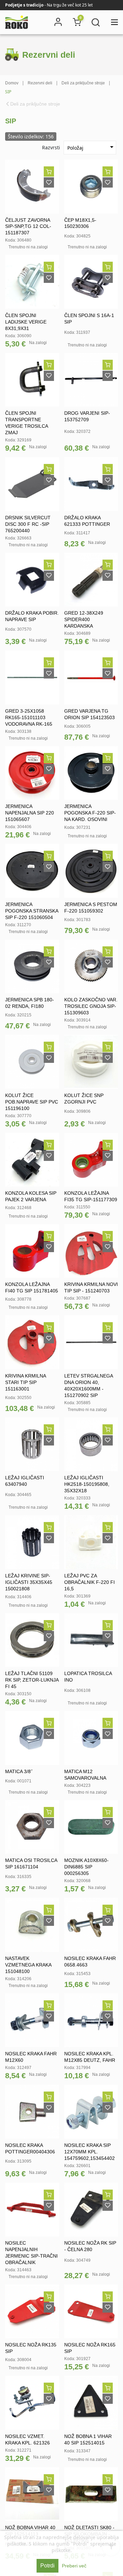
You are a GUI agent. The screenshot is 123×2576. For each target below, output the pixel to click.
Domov (12, 83)
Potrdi (47, 2566)
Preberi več (74, 2566)
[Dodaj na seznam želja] (49, 182)
